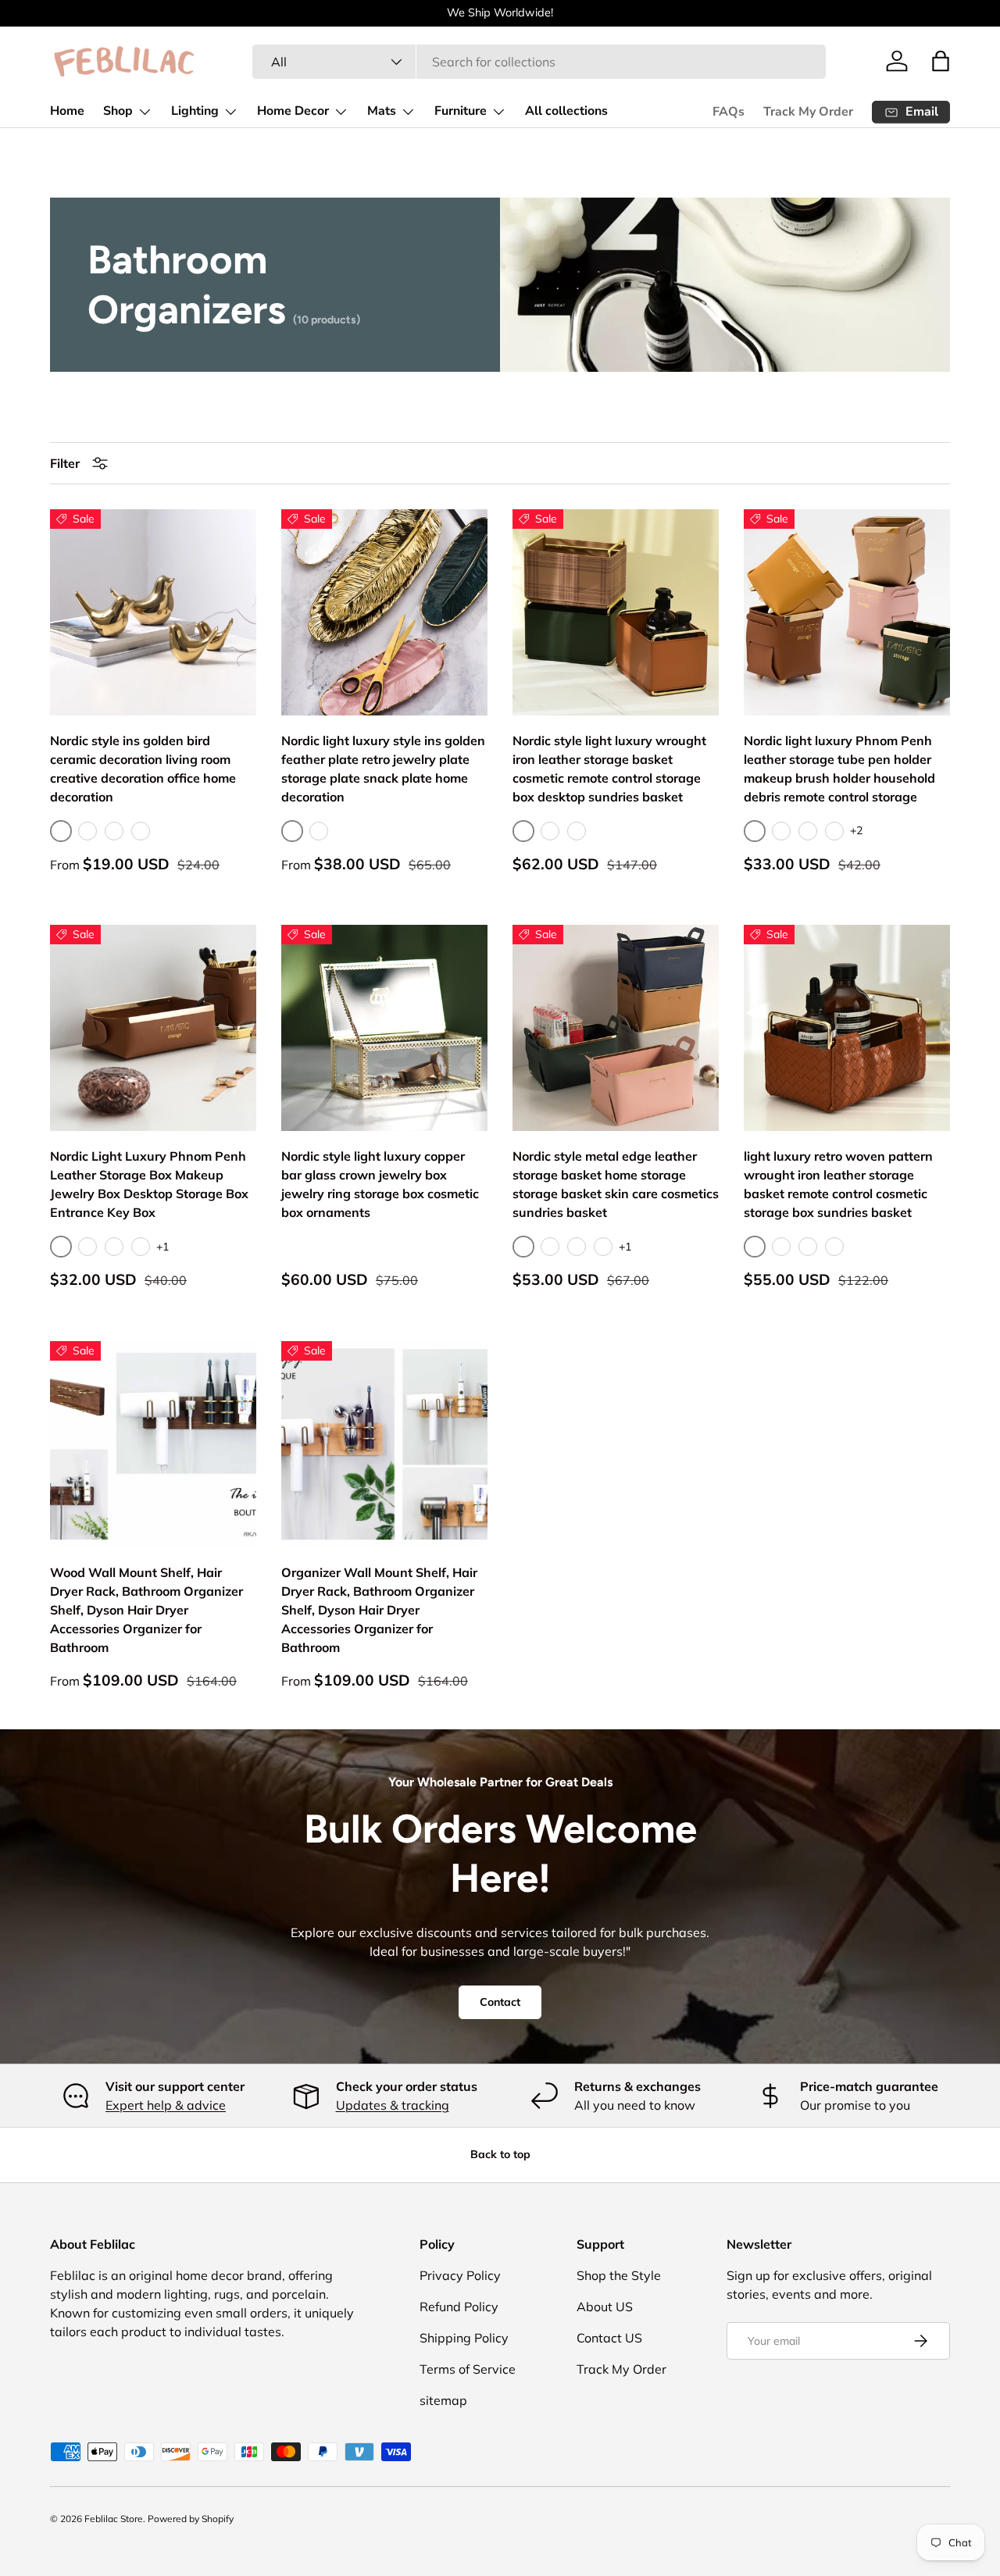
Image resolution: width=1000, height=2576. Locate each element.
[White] (319, 831)
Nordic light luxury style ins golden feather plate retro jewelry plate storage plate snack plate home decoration (383, 769)
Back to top (500, 2154)
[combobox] (539, 62)
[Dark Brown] (834, 1247)
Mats (382, 111)
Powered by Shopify (191, 2519)
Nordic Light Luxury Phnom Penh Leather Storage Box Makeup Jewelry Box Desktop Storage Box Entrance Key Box (149, 1184)
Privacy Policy (460, 2275)
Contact (500, 2003)
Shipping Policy (464, 2338)
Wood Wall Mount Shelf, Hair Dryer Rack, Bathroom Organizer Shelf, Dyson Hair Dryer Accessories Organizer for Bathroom (146, 1610)
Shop (118, 111)
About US (605, 2307)
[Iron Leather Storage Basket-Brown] (550, 831)
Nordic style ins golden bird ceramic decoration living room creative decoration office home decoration (143, 769)
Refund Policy (459, 2307)
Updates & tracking (393, 2105)
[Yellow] (834, 831)
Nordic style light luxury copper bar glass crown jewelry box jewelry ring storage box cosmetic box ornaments (380, 1184)
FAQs (729, 112)
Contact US (609, 2338)
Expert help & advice (166, 2105)
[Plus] (141, 831)
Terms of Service (468, 2369)
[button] (941, 61)
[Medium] (87, 831)
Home (67, 111)
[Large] (114, 831)
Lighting (195, 111)
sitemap (443, 2400)
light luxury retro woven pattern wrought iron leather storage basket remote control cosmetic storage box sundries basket (838, 1184)
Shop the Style (619, 2275)
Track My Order (808, 112)
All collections (566, 111)
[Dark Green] (577, 1247)
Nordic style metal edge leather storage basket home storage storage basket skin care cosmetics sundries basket (616, 1184)
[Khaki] (808, 831)
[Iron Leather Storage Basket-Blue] (577, 831)
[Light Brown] (603, 1247)
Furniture (461, 111)
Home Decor (293, 111)
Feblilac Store (114, 2519)
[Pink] (781, 831)
